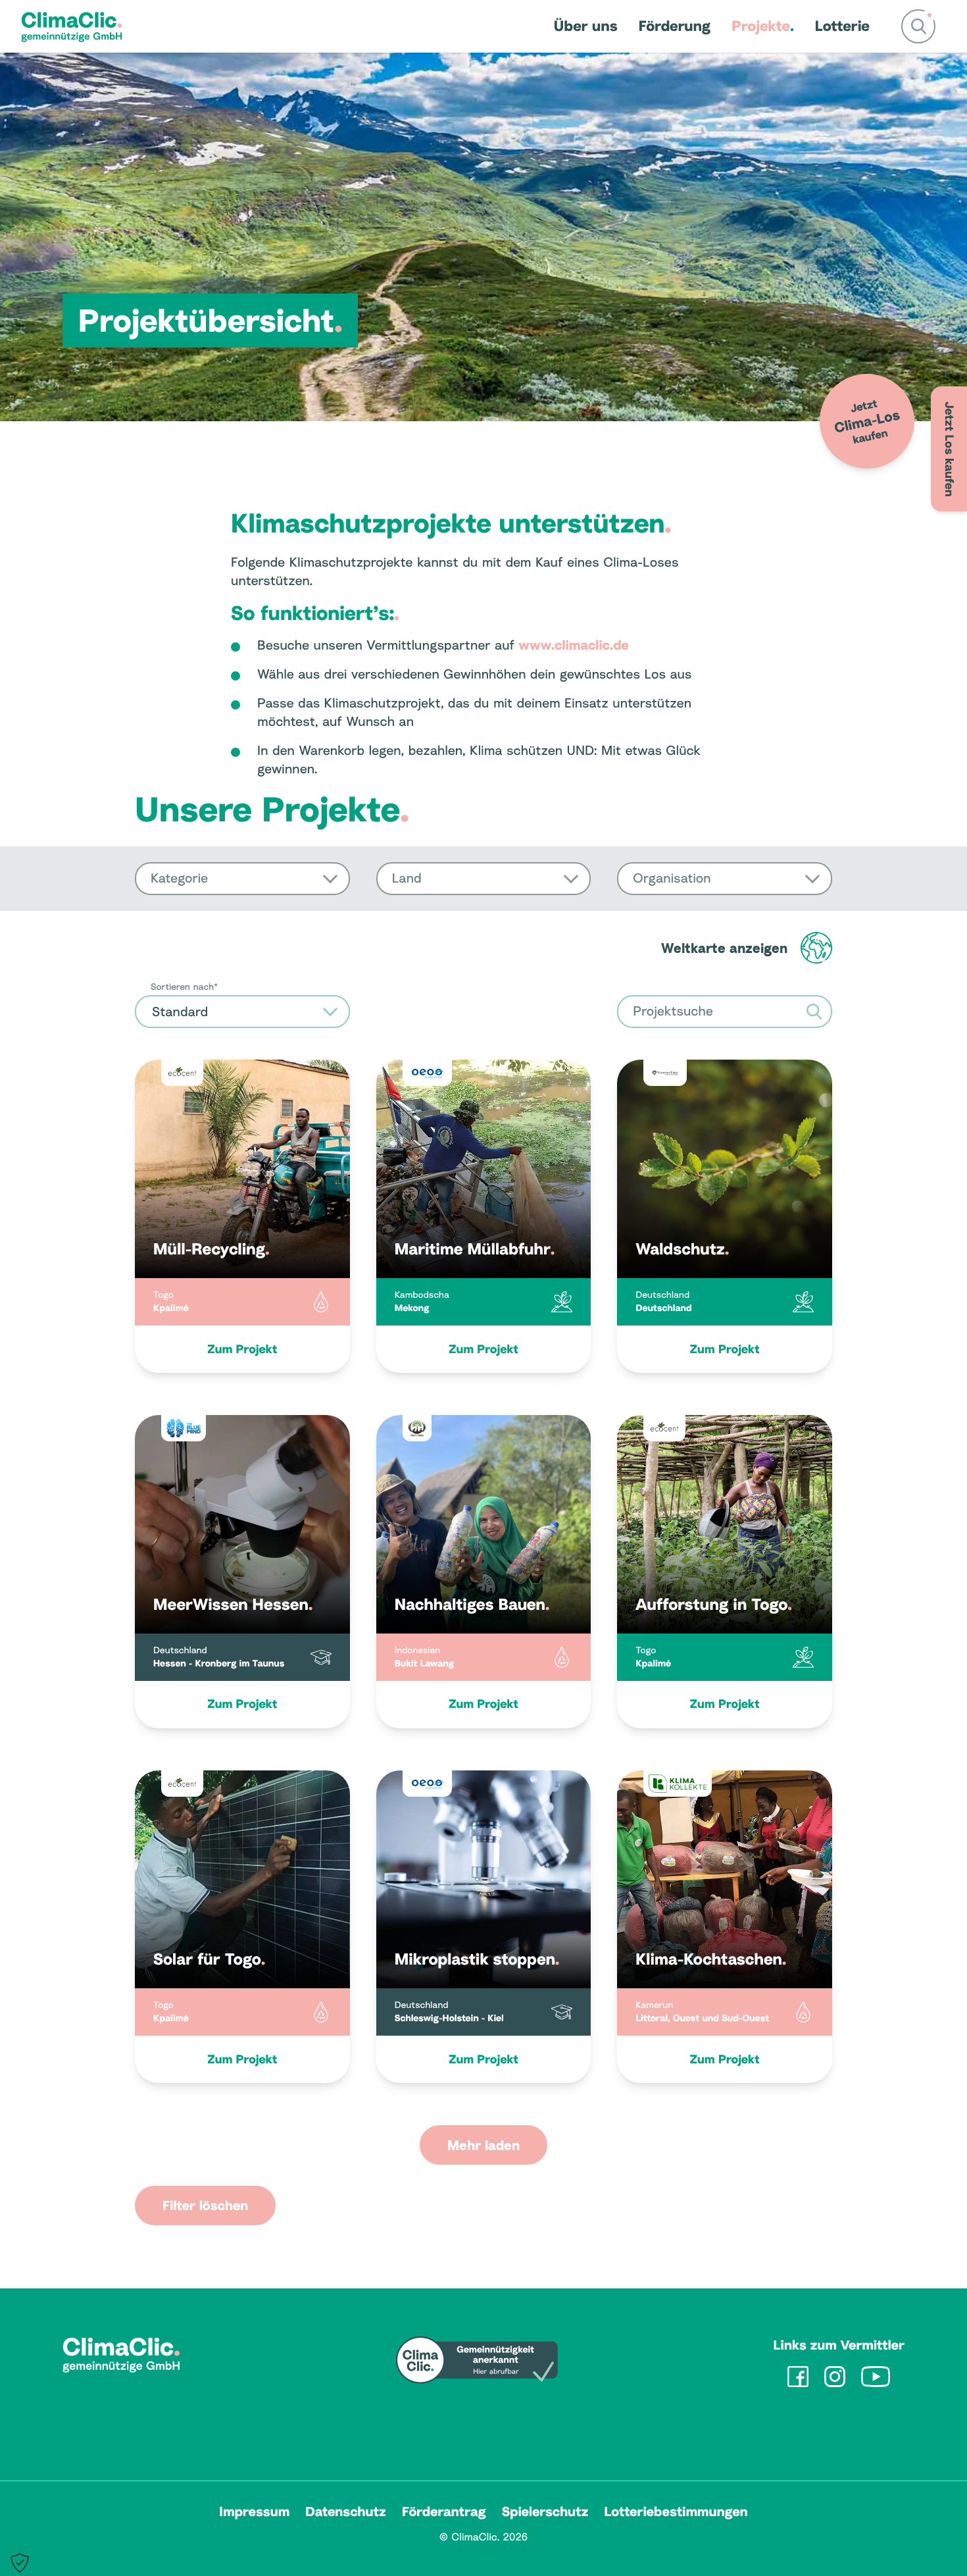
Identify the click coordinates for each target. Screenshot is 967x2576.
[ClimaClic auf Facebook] (798, 2377)
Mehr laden (484, 2145)
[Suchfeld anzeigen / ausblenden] (918, 26)
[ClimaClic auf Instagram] (835, 2377)
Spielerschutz (545, 2512)
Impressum (254, 2512)
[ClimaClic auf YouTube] (876, 2377)
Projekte (761, 26)
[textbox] (242, 879)
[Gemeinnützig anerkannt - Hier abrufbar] (477, 2360)
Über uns (586, 26)
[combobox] (242, 879)
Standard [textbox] (180, 1012)
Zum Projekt (242, 1349)
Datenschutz (346, 2512)
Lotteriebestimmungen (676, 2512)
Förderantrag (444, 2512)
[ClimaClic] (72, 26)
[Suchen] (814, 1012)
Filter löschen (205, 2205)
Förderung (675, 26)
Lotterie (842, 26)
